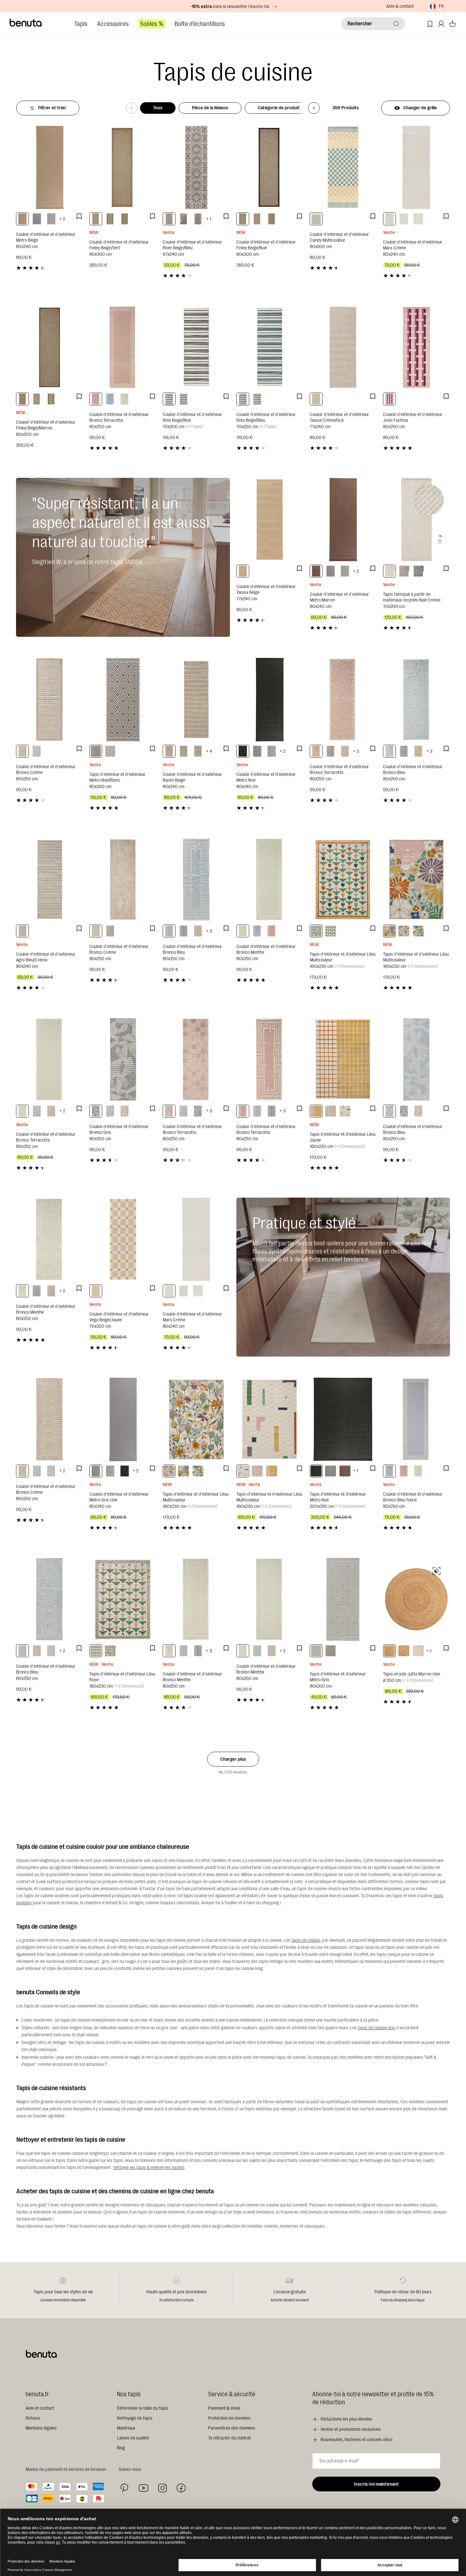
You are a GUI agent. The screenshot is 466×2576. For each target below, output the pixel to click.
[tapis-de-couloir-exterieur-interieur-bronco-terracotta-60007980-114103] (96, 399)
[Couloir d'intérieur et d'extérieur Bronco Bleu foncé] (417, 1419)
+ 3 (356, 751)
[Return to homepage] (26, 23)
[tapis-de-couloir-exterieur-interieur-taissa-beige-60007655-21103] (243, 571)
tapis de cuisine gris (376, 2028)
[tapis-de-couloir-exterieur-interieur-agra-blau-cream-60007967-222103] (22, 931)
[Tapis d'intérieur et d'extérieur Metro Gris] (343, 1599)
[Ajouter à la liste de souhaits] (79, 216)
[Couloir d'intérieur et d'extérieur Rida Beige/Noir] (196, 347)
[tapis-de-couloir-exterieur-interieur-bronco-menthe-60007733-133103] (169, 1651)
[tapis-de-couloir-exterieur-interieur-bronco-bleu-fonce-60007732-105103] (51, 1471)
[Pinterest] (124, 2488)
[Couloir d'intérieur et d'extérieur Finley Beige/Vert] (123, 167)
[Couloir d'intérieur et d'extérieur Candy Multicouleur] (343, 167)
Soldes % (152, 24)
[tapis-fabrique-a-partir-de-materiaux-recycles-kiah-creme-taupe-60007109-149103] (404, 571)
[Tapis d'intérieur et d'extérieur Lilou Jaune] (343, 1059)
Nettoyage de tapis (135, 2418)
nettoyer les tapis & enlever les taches (149, 2168)
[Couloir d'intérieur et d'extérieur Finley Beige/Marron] (49, 347)
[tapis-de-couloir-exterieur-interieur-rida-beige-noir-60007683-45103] (169, 399)
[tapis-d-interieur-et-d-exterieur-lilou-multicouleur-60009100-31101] (404, 931)
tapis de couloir (306, 1940)
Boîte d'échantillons (200, 24)
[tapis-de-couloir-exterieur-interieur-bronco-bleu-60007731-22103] (389, 751)
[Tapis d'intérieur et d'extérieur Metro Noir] (343, 1419)
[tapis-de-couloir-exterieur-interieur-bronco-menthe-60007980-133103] (125, 399)
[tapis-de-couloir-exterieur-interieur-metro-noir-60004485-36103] (243, 751)
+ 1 (208, 219)
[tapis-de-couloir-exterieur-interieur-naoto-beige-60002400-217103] (198, 751)
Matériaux (126, 2428)
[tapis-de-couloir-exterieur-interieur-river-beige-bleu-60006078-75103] (169, 219)
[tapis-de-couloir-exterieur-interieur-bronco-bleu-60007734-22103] (184, 1111)
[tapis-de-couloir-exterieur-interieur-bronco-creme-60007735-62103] (96, 931)
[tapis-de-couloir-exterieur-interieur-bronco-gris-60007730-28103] (37, 1291)
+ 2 (62, 219)
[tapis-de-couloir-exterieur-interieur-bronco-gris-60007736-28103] (96, 1111)
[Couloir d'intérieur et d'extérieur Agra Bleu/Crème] (49, 880)
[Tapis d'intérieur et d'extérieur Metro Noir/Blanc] (123, 699)
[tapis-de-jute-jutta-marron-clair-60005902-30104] (404, 1651)
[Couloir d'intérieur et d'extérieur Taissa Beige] (270, 520)
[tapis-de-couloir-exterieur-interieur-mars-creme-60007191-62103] (404, 219)
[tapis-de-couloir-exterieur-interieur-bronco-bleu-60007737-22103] (37, 751)
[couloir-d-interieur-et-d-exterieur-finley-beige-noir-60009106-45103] (110, 219)
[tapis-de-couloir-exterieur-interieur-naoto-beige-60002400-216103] (184, 751)
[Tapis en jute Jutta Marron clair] (417, 1599)
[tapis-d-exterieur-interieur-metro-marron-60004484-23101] (345, 1471)
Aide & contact (400, 6)
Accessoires (113, 24)
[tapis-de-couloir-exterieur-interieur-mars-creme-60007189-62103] (389, 219)
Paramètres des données (232, 2428)
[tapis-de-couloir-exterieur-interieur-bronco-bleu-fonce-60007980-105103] (110, 399)
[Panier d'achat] (452, 24)
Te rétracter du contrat (229, 2438)
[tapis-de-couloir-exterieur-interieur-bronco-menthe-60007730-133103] (22, 1291)
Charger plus (233, 1759)
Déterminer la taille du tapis (143, 2408)
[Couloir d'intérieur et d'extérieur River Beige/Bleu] (196, 167)
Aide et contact (40, 2408)
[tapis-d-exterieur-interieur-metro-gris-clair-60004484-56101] (331, 1471)
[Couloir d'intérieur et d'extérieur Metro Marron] (343, 520)
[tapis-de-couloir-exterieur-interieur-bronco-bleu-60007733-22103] (169, 931)
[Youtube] (143, 2488)
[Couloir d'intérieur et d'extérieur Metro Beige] (49, 167)
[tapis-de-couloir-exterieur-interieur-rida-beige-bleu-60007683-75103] (184, 399)
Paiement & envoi (224, 2408)
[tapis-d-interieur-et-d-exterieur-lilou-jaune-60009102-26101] (316, 1111)
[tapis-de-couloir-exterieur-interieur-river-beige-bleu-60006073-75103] (198, 219)
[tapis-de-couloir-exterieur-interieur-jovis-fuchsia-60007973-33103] (389, 399)
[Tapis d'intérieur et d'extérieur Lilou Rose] (123, 1599)
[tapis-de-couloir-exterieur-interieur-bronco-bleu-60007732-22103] (37, 1111)
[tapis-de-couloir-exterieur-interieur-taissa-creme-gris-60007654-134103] (316, 399)
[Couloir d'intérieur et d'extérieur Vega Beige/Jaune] (123, 1239)
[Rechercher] (396, 24)
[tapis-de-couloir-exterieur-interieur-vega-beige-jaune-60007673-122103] (96, 1291)
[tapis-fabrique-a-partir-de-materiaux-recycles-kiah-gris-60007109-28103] (418, 571)
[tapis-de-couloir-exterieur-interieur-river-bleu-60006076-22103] (184, 219)
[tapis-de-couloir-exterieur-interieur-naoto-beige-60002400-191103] (169, 751)
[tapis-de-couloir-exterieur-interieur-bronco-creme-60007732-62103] (51, 1111)
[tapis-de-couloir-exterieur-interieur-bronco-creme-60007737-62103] (22, 751)
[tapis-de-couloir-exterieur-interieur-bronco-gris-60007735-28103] (110, 931)
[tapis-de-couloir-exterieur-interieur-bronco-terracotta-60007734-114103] (169, 1111)
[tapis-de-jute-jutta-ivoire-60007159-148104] (418, 1651)
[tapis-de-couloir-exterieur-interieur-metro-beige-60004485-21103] (22, 219)
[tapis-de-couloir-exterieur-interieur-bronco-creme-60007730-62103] (51, 1291)
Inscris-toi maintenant (376, 2484)
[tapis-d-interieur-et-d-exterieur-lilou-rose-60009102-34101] (331, 1111)
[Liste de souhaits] (430, 24)
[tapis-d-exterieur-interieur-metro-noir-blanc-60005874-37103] (96, 751)
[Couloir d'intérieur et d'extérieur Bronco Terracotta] (123, 347)
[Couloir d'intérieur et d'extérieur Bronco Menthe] (270, 880)
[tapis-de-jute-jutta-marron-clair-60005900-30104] (389, 1651)
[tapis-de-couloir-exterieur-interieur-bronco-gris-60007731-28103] (331, 751)
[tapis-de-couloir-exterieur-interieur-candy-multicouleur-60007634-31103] (316, 219)
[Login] (441, 24)
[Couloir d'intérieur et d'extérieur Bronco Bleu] (417, 699)
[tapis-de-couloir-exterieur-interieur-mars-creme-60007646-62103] (418, 219)
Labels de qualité (133, 2438)
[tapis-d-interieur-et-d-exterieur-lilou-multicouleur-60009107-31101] (316, 931)
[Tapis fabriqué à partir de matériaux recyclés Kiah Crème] (417, 520)
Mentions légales (41, 2428)
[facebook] (181, 2488)
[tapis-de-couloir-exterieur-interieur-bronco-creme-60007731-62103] (345, 751)
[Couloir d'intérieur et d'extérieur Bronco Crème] (49, 699)
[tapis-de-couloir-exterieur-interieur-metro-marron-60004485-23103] (316, 571)
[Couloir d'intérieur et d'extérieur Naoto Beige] (196, 699)
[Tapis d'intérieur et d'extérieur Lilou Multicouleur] (343, 880)
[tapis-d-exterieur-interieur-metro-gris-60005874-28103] (110, 751)
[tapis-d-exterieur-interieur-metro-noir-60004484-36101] (316, 1471)
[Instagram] (162, 2488)
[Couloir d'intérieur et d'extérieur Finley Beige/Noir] (270, 167)
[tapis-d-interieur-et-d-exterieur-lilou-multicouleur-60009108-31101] (418, 931)
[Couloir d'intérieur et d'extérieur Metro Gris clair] (123, 1419)
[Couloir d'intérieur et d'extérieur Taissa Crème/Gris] (343, 347)
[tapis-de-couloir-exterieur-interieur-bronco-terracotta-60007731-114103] (316, 751)
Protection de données (229, 2418)
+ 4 (209, 751)
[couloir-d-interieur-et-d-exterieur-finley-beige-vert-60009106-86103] (96, 219)
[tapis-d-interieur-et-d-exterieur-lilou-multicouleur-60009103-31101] (345, 1111)
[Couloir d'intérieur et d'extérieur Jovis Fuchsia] (417, 347)
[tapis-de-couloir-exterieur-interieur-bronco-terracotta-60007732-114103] (22, 1111)
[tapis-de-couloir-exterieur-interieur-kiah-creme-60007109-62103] (389, 571)
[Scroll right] (314, 108)
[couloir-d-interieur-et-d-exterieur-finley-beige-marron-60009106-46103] (125, 219)
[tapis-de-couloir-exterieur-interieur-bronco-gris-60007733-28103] (184, 931)
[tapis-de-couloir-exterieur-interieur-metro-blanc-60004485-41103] (51, 219)
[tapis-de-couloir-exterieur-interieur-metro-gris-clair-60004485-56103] (37, 219)
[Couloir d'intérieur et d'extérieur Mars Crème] (417, 167)
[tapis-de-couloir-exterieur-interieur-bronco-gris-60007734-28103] (198, 1111)
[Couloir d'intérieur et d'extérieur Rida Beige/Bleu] (270, 347)
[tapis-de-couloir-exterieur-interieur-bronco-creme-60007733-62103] (198, 931)
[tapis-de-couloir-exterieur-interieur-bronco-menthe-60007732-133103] (243, 1651)
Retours (33, 2418)
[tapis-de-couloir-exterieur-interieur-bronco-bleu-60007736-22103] (110, 1111)
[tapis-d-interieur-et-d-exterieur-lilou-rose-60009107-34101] (331, 931)
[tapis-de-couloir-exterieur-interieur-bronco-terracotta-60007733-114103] (243, 1111)
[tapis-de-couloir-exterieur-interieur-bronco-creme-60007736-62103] (125, 1111)
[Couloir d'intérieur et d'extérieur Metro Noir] (270, 699)
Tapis (81, 24)
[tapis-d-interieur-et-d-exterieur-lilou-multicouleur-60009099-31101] (389, 931)
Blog (121, 2448)
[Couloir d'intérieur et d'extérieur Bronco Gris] (123, 1059)
